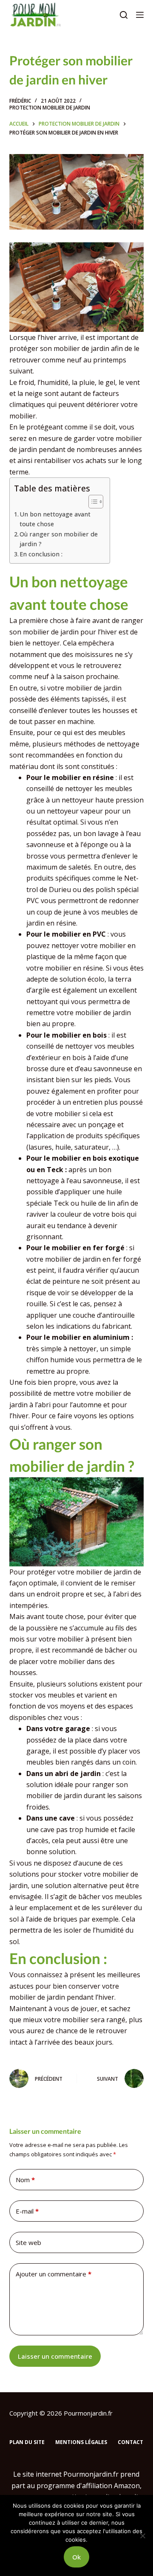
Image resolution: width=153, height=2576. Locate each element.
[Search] (124, 15)
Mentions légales (81, 2442)
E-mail (27, 2211)
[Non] (142, 2536)
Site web (28, 2242)
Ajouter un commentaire (54, 2274)
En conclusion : (41, 554)
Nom (25, 2180)
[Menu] (140, 15)
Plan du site (27, 2442)
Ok (76, 2557)
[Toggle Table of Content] (92, 502)
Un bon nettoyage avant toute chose (55, 519)
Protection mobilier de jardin (50, 108)
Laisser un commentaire (55, 2356)
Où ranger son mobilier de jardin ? (59, 539)
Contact (130, 2442)
